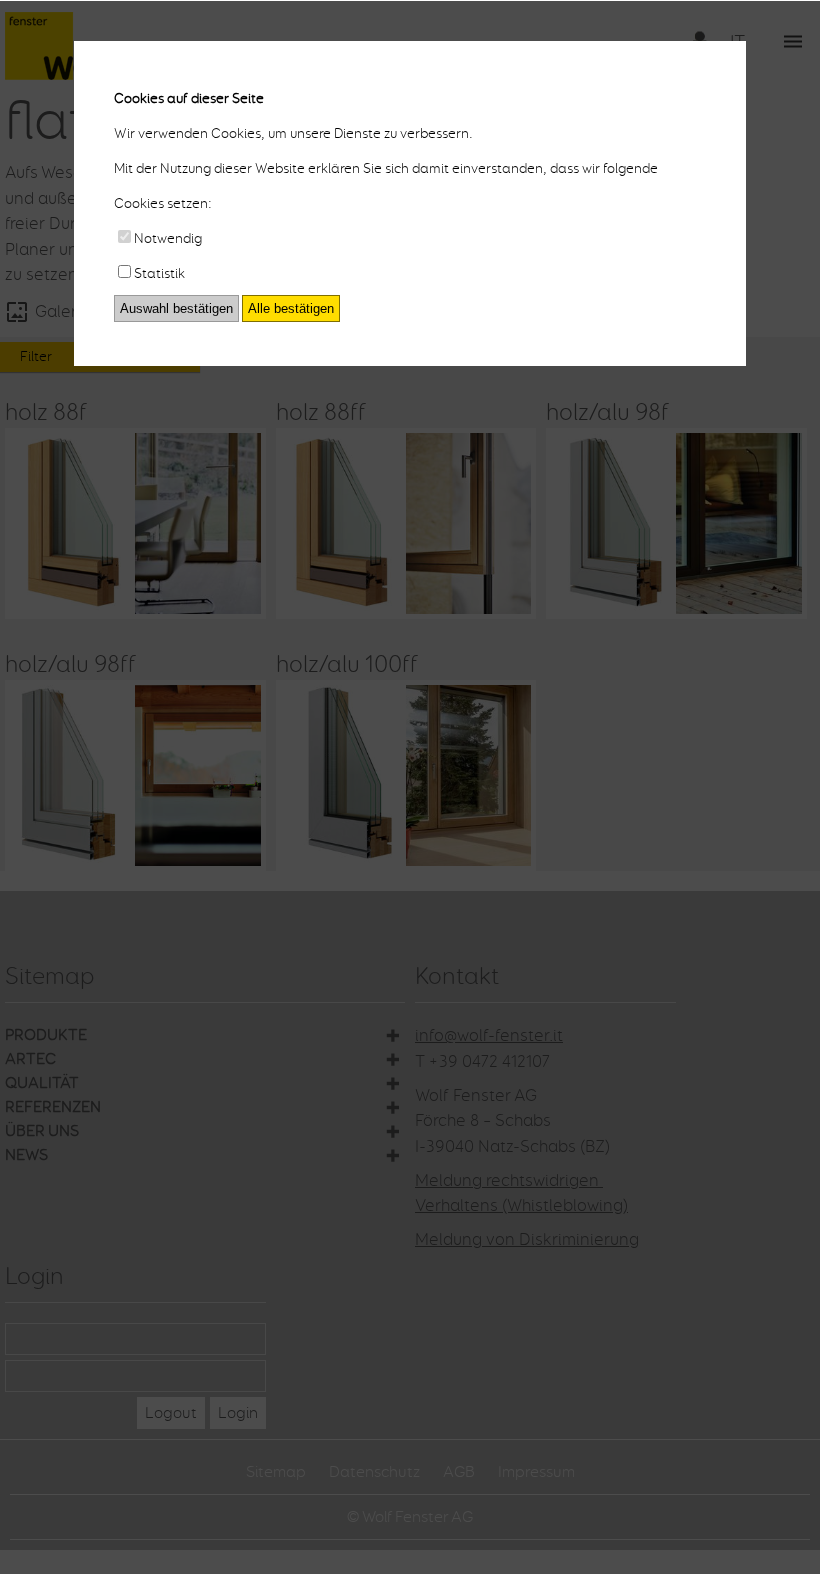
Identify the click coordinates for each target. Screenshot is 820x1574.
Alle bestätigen (291, 308)
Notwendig (168, 238)
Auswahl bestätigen (176, 308)
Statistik (159, 273)
